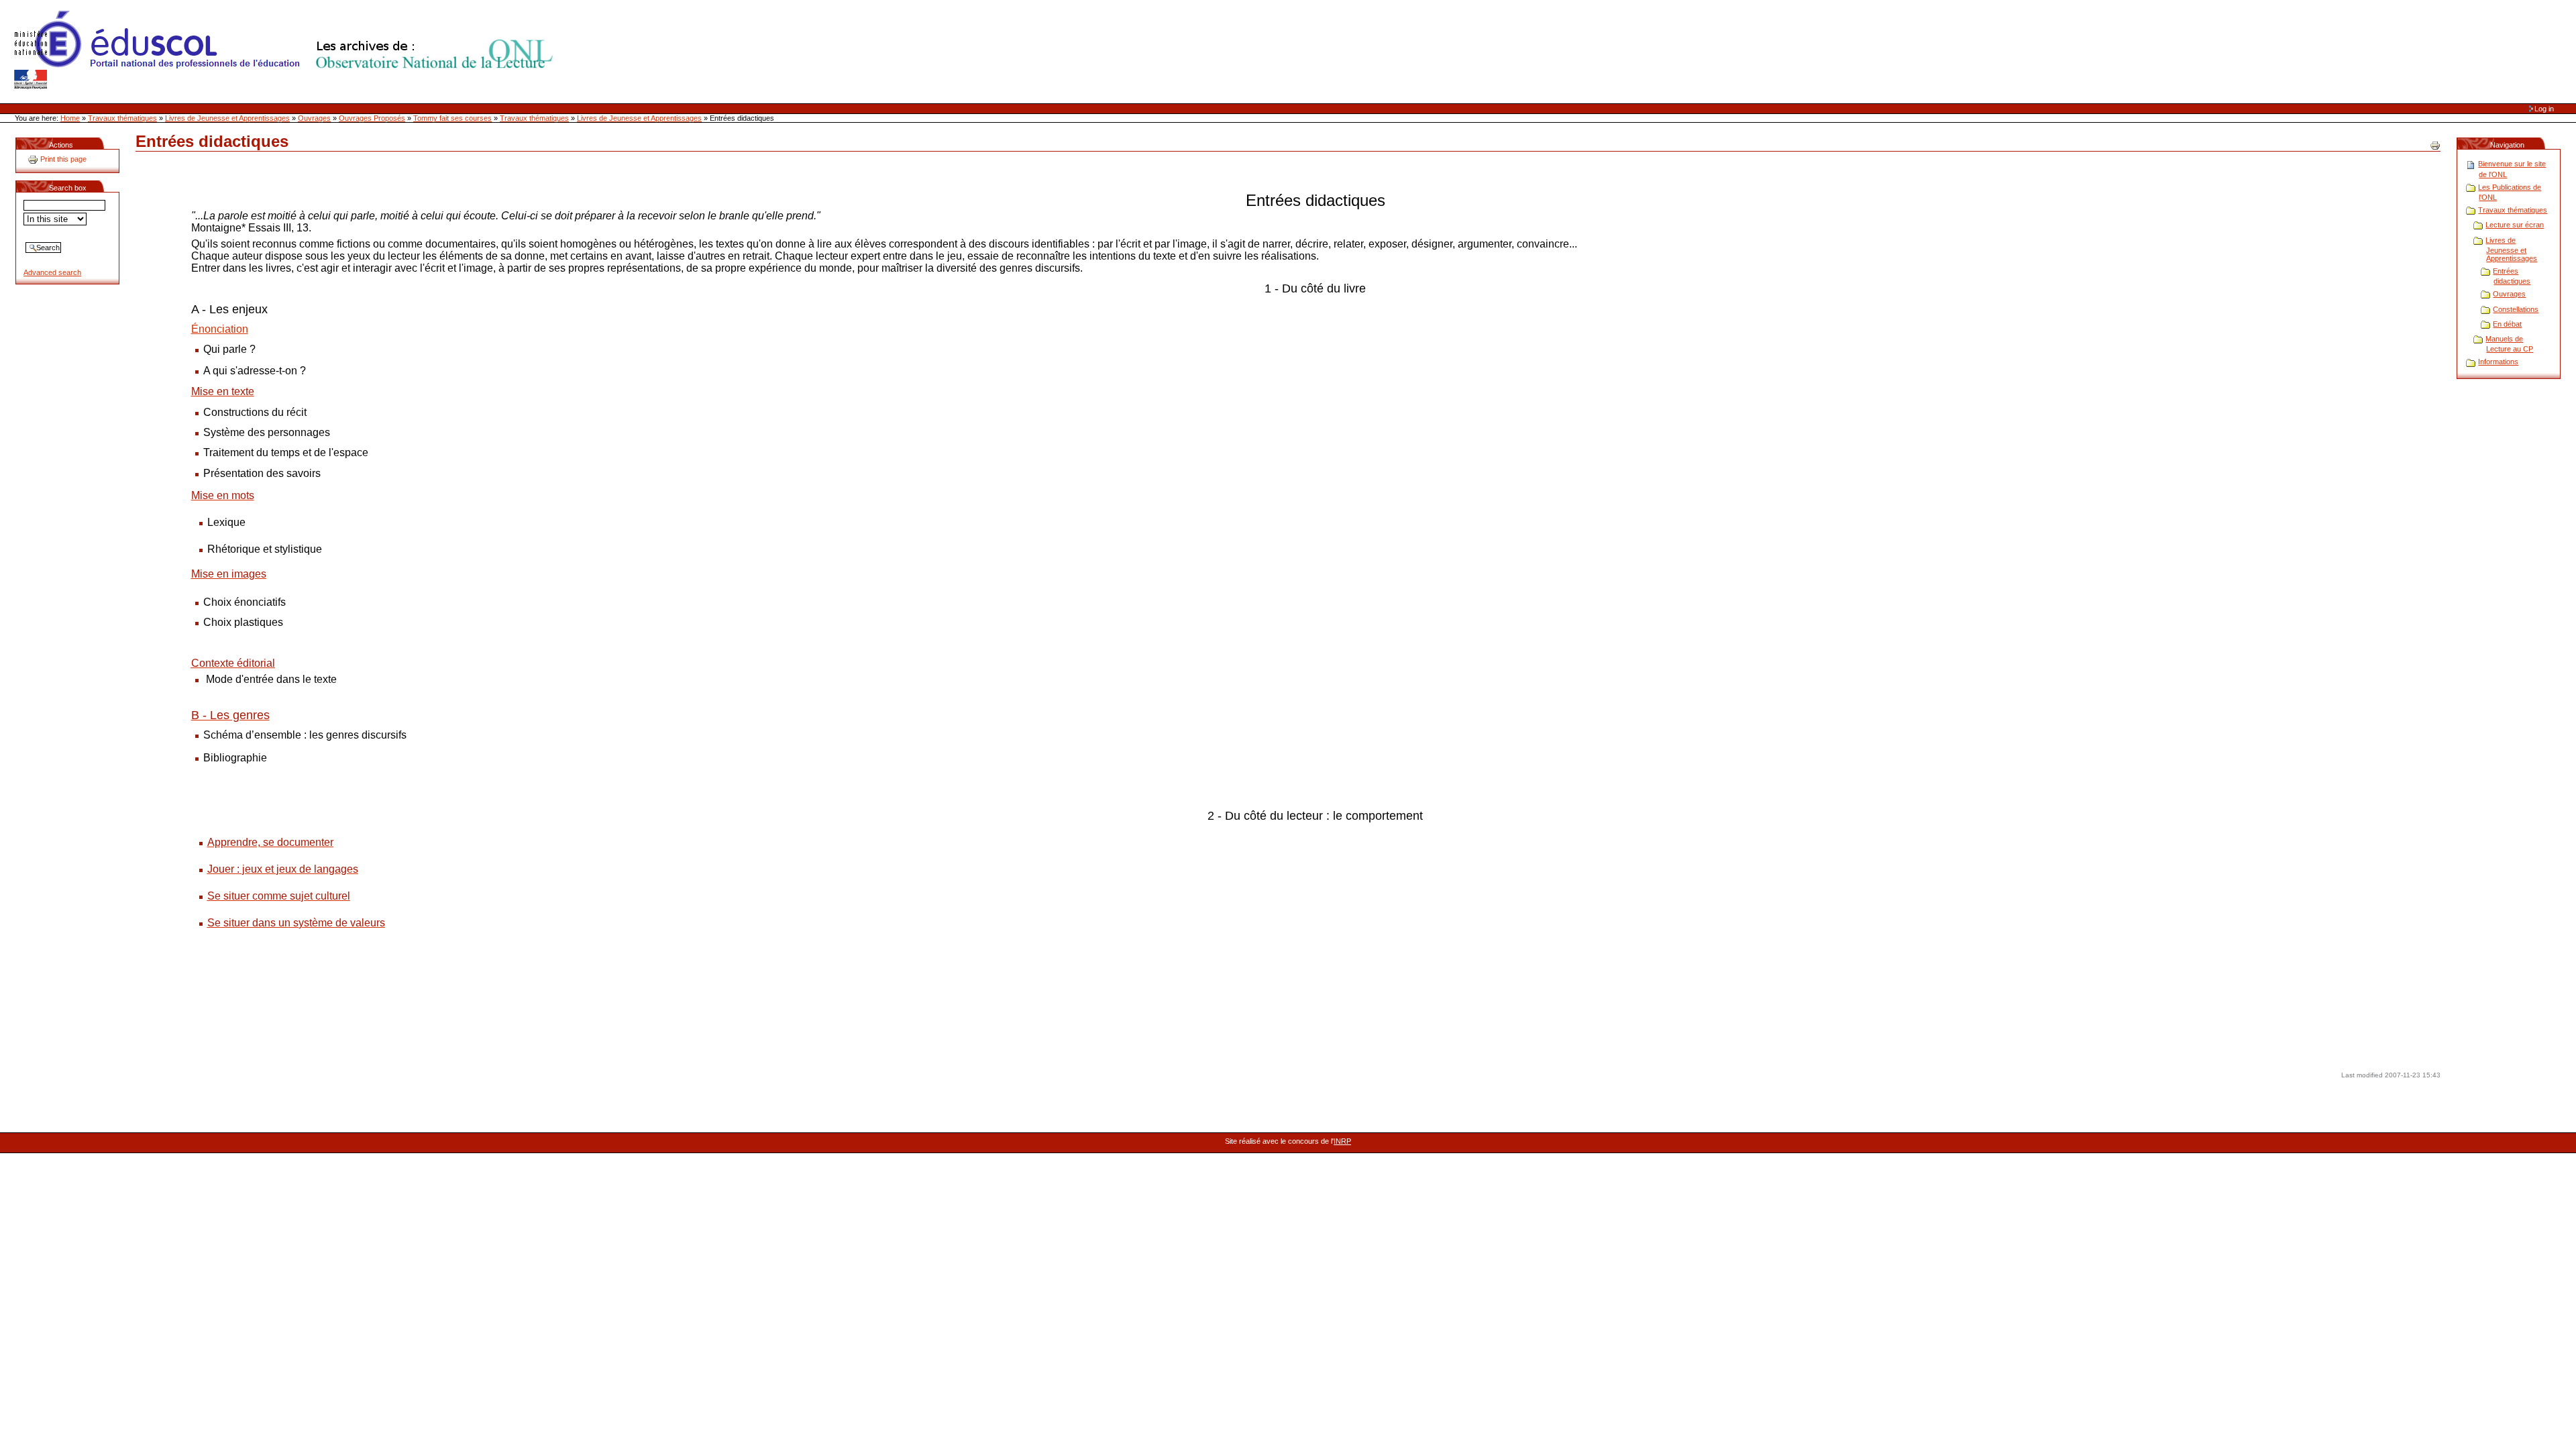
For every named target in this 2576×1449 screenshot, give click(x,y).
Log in (2544, 109)
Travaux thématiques (122, 118)
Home (70, 118)
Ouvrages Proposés (372, 118)
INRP (1342, 1141)
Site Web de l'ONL (286, 50)
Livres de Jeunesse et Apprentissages (227, 118)
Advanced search (52, 272)
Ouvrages (314, 118)
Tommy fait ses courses (452, 118)
